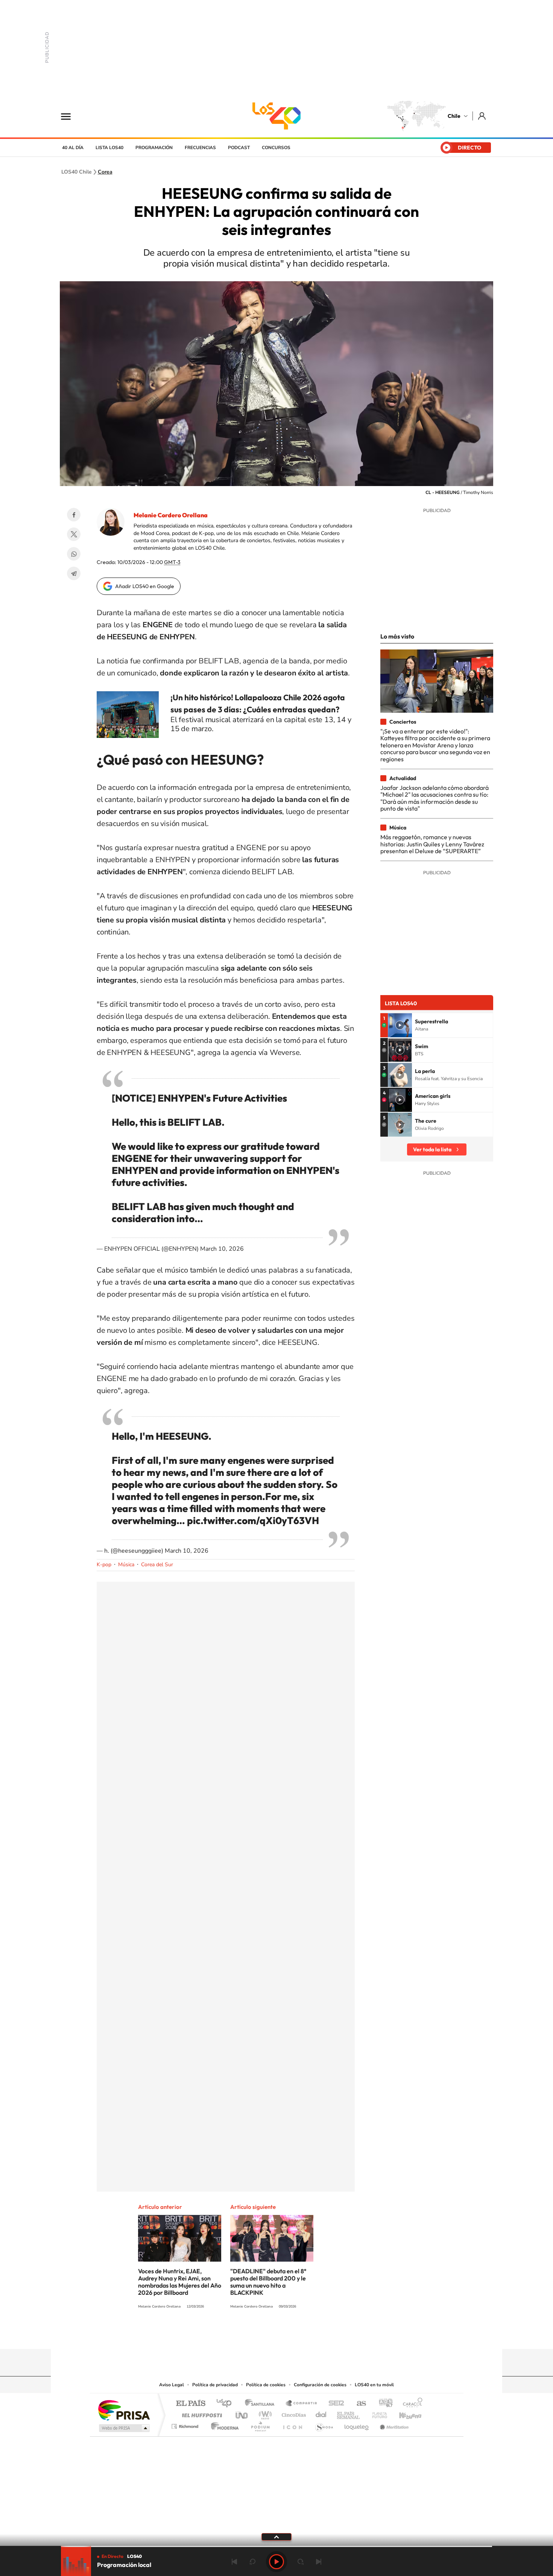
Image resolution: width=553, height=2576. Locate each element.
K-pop (104, 1565)
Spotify (307, 2334)
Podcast (239, 148)
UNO (242, 2413)
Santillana (262, 2404)
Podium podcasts (260, 2424)
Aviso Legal (172, 2385)
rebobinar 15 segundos (252, 2562)
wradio (264, 2413)
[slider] (276, 2546)
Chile (454, 116)
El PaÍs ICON (292, 2424)
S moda (324, 2424)
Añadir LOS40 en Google (145, 586)
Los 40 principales (227, 2404)
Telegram (74, 573)
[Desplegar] (276, 2536)
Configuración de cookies (320, 2385)
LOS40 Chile (276, 116)
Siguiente (319, 2562)
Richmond (186, 2424)
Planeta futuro (377, 2413)
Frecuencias (200, 148)
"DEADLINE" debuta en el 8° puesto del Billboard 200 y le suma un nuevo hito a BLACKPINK (268, 2282)
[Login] (482, 116)
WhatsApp (74, 554)
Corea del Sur (157, 1565)
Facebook (74, 515)
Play (276, 2562)
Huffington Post (201, 2413)
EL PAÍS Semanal (349, 2413)
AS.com (358, 2404)
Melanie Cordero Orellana (171, 515)
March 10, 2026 (222, 1249)
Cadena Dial (321, 2413)
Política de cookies (266, 2385)
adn (383, 2404)
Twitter (74, 534)
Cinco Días (293, 2413)
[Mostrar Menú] (71, 116)
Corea (105, 172)
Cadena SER (334, 2404)
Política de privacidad (215, 2385)
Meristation (393, 2424)
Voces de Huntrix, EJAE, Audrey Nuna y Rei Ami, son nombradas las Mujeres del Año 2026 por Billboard (180, 2282)
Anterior (234, 2562)
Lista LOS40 (109, 148)
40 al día (73, 148)
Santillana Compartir (302, 2404)
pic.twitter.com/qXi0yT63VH (253, 1520)
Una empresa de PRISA (124, 2410)
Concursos (276, 148)
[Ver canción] (400, 1025)
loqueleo (357, 2424)
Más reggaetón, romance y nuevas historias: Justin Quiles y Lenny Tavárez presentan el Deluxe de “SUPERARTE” (432, 844)
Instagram (246, 2334)
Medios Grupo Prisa (124, 2428)
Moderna (223, 2424)
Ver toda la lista (432, 1149)
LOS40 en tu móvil (374, 2385)
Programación (154, 148)
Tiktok (231, 2334)
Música (126, 1565)
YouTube (261, 2334)
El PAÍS (191, 2404)
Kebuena (404, 2413)
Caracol (410, 2404)
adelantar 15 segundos (301, 2562)
